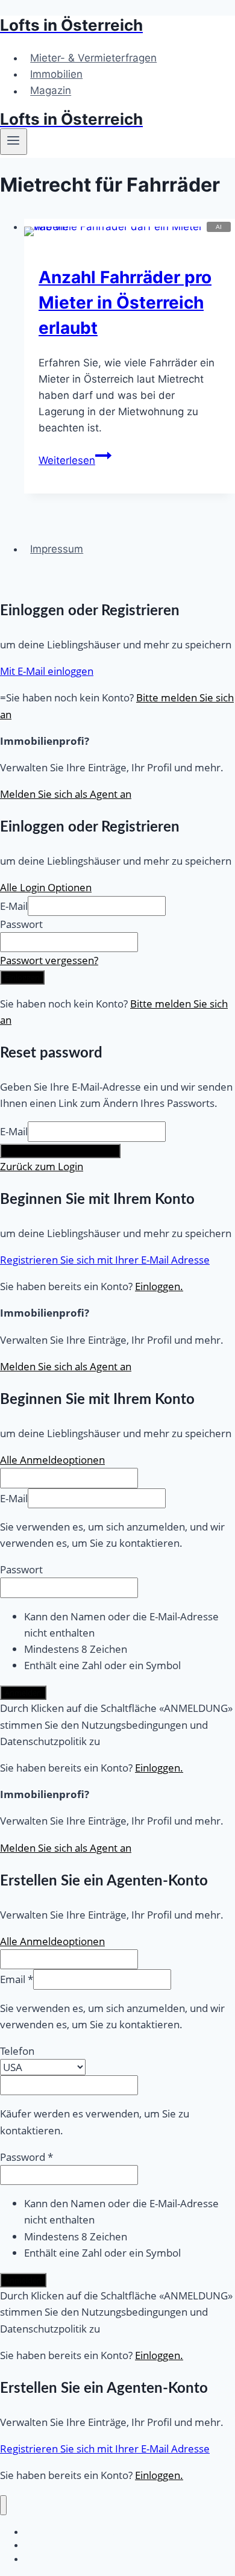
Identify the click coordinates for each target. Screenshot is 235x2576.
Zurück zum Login (42, 1166)
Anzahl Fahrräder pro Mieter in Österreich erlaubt (125, 302)
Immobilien (56, 74)
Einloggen (22, 977)
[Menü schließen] (3, 2505)
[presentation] (130, 227)
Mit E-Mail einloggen (47, 671)
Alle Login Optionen (46, 887)
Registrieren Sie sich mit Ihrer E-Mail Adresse (105, 1260)
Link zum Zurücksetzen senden (60, 1151)
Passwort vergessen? (49, 960)
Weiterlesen (75, 460)
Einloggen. (159, 1286)
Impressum (57, 549)
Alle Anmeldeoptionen (52, 1460)
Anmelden (23, 1693)
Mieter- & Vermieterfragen (93, 58)
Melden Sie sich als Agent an (66, 794)
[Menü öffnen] (14, 142)
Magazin (51, 91)
